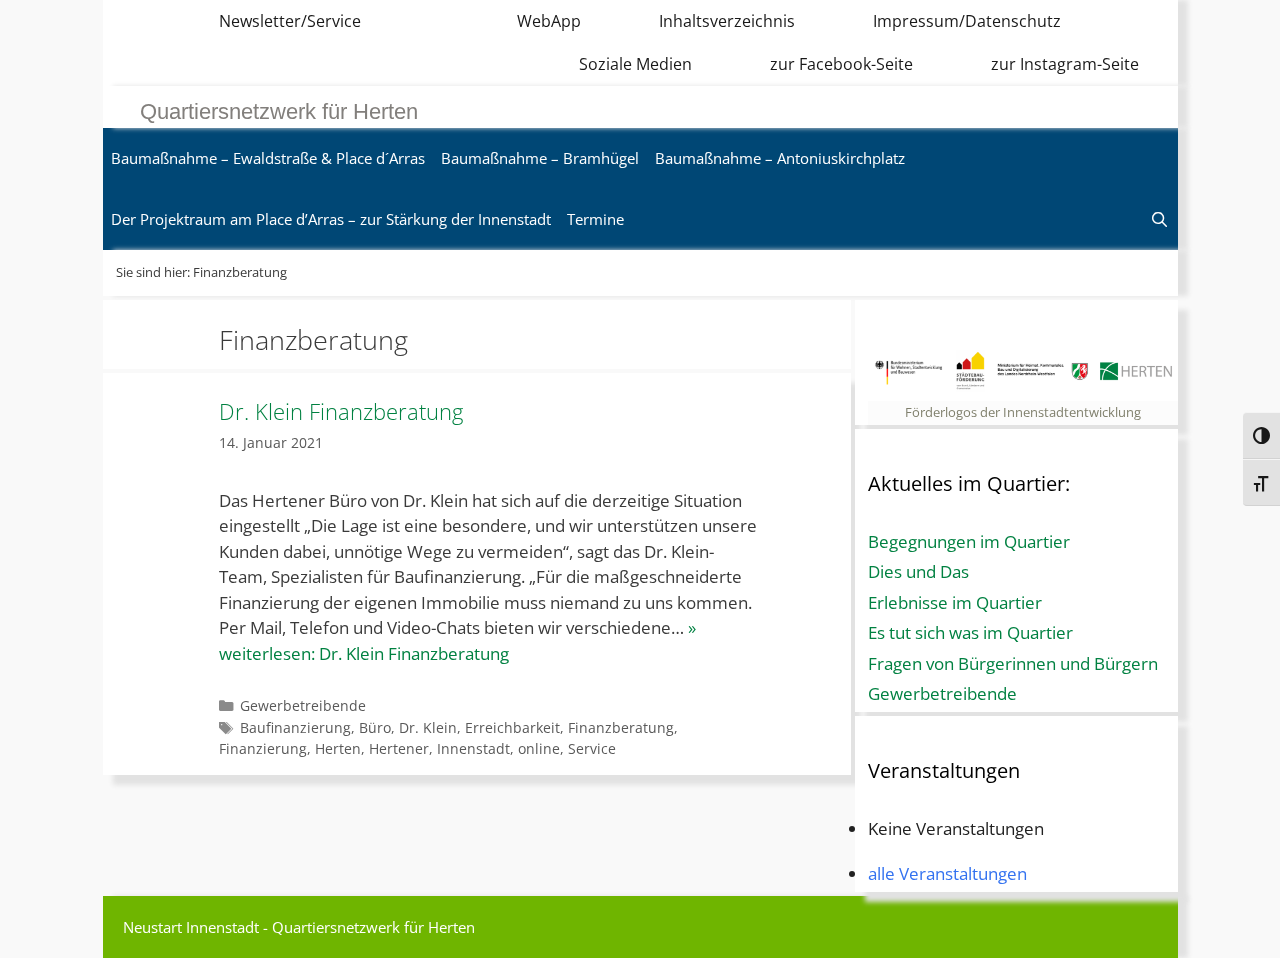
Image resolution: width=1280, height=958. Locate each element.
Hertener (399, 748)
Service (592, 748)
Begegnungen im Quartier (969, 541)
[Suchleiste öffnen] (1159, 219)
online (539, 748)
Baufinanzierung (295, 727)
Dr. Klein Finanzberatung (341, 411)
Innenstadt (473, 748)
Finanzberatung (621, 727)
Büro (375, 727)
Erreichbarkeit (512, 727)
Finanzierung (263, 748)
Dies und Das (918, 571)
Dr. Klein (428, 727)
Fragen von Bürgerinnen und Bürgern (1013, 663)
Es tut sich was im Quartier (970, 632)
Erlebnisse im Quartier (955, 602)
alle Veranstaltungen (947, 873)
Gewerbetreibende (303, 705)
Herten (338, 748)
